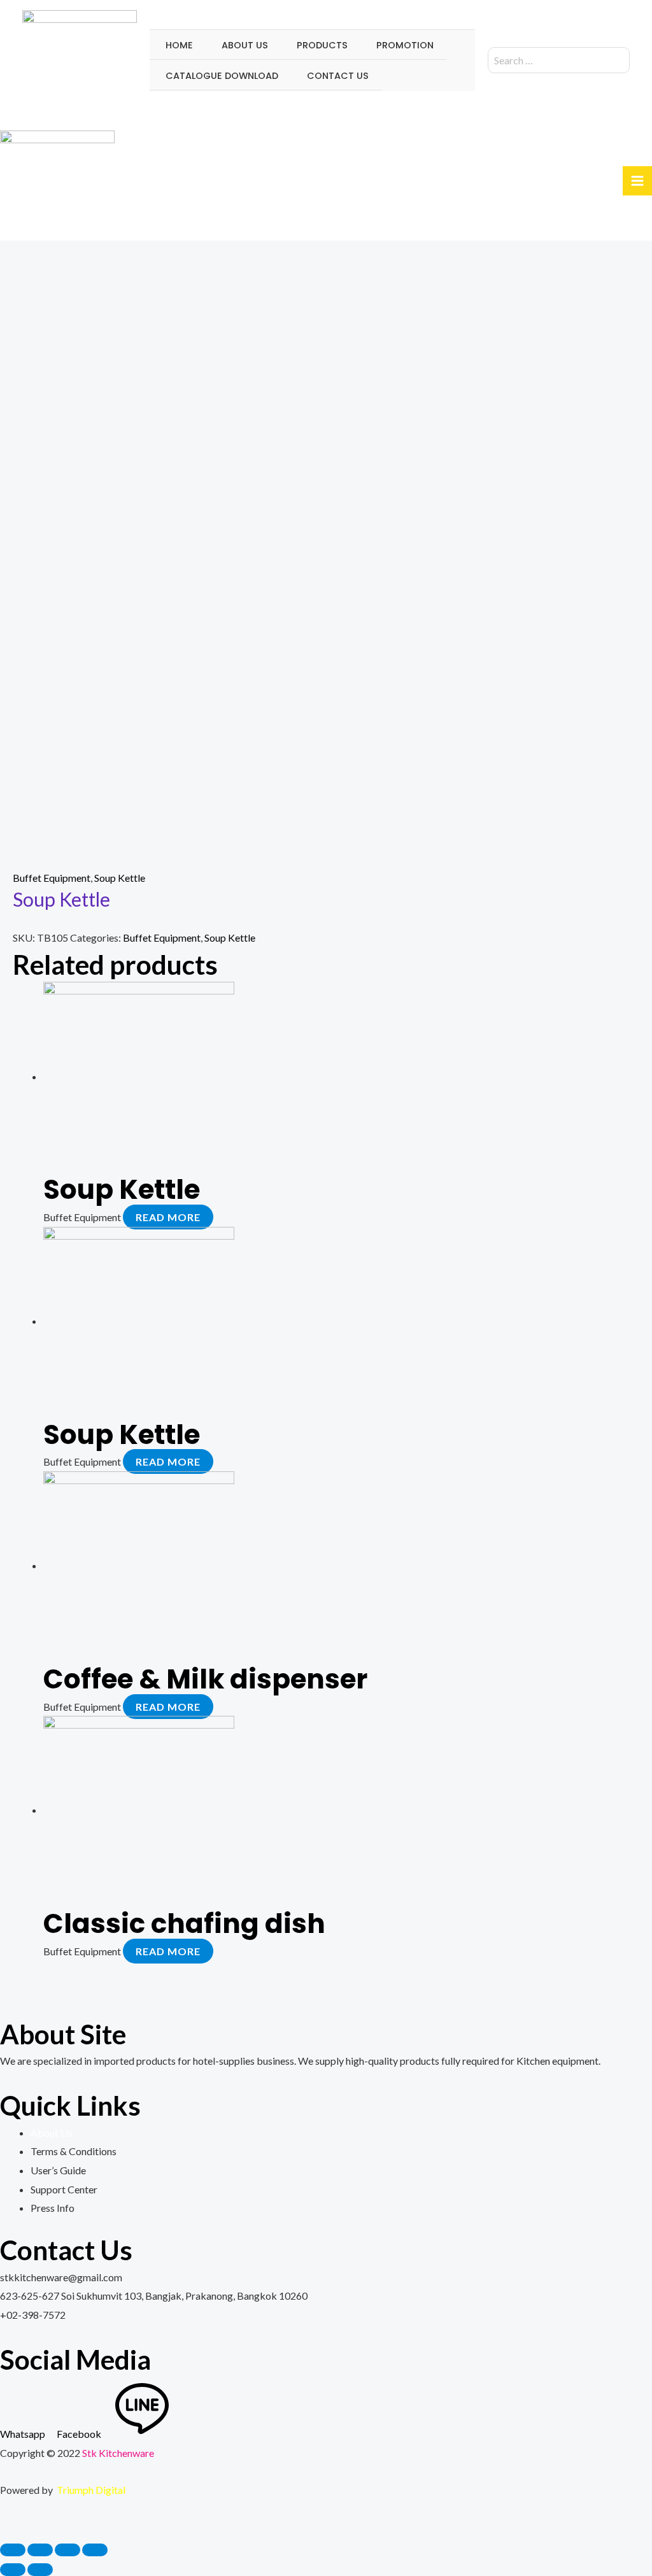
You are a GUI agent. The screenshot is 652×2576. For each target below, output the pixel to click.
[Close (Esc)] (13, 2550)
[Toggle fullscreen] (67, 2550)
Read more (168, 1217)
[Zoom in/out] (95, 2550)
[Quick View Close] (4, 2526)
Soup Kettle (120, 878)
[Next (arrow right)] (40, 2570)
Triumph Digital (91, 2490)
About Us (52, 2133)
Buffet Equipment (52, 878)
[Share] (40, 2550)
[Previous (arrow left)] (13, 2570)
